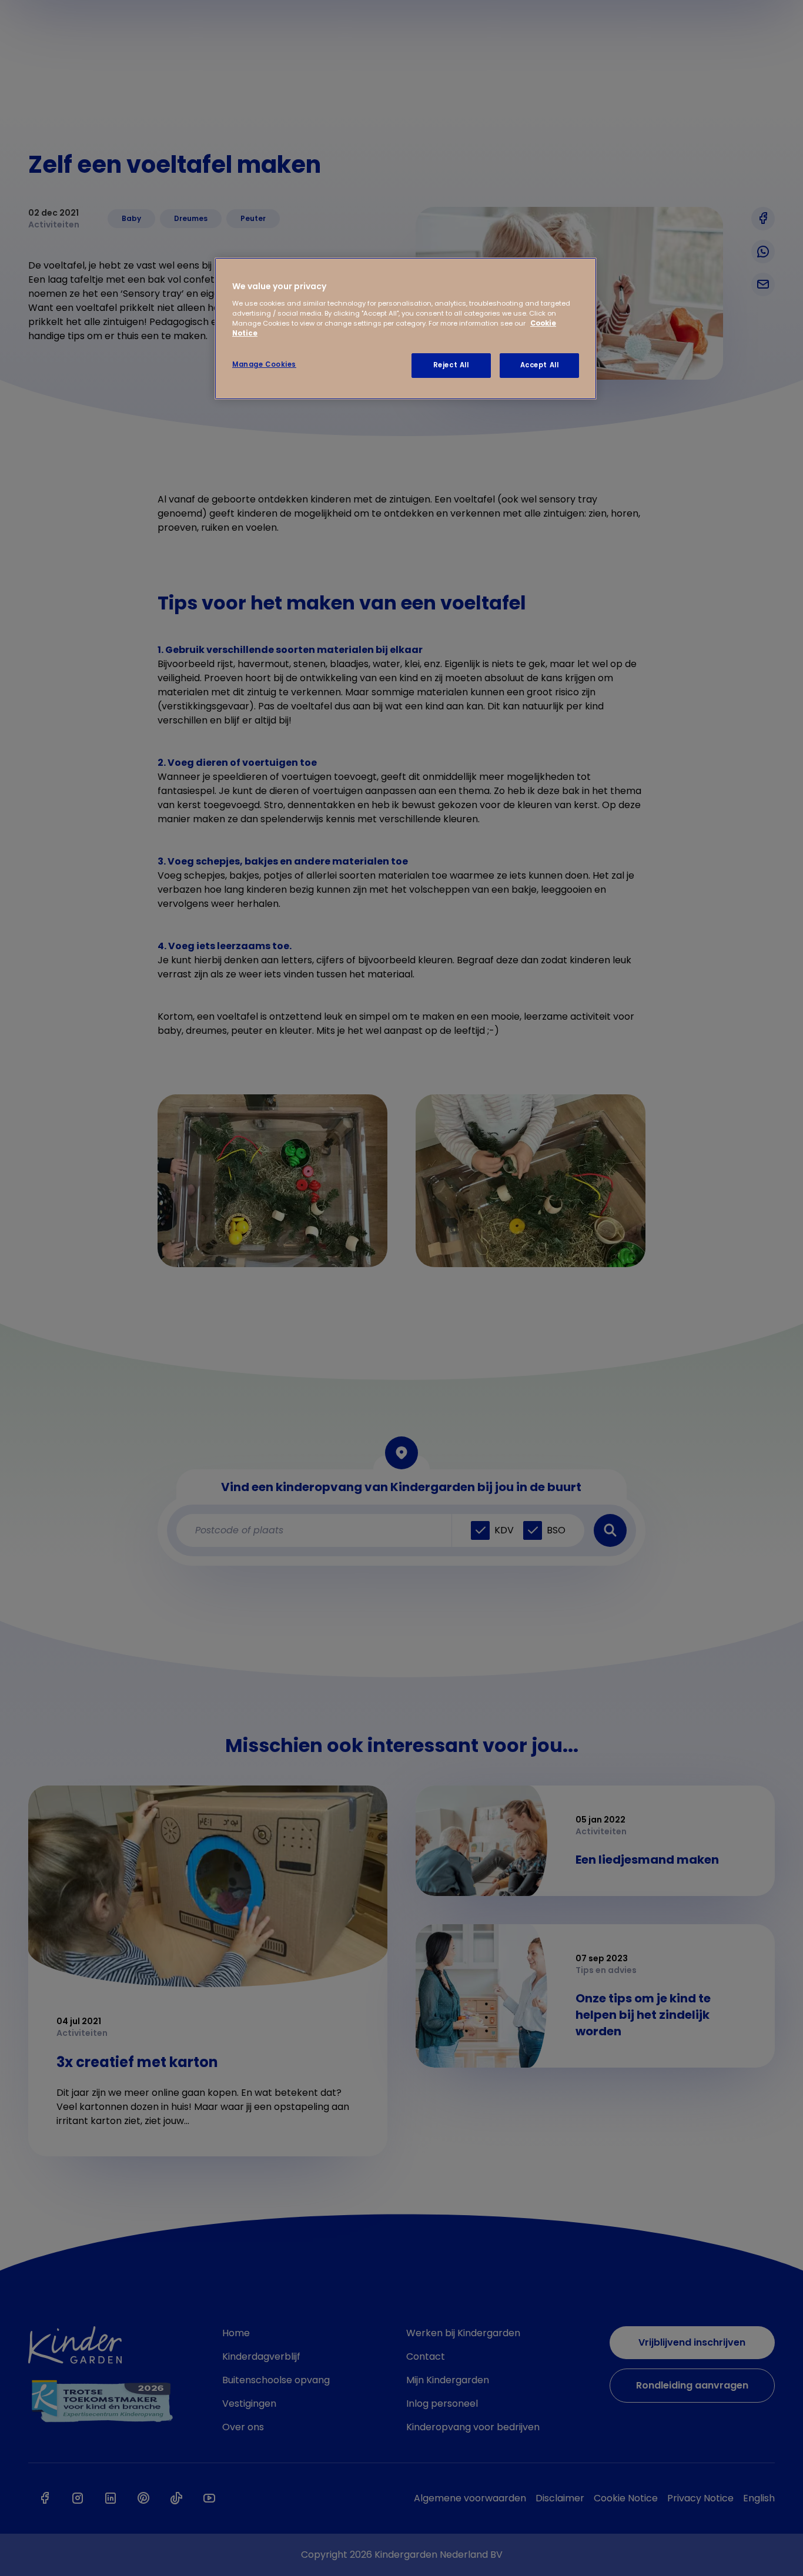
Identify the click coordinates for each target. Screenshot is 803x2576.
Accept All (540, 365)
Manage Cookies (264, 364)
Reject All (451, 365)
